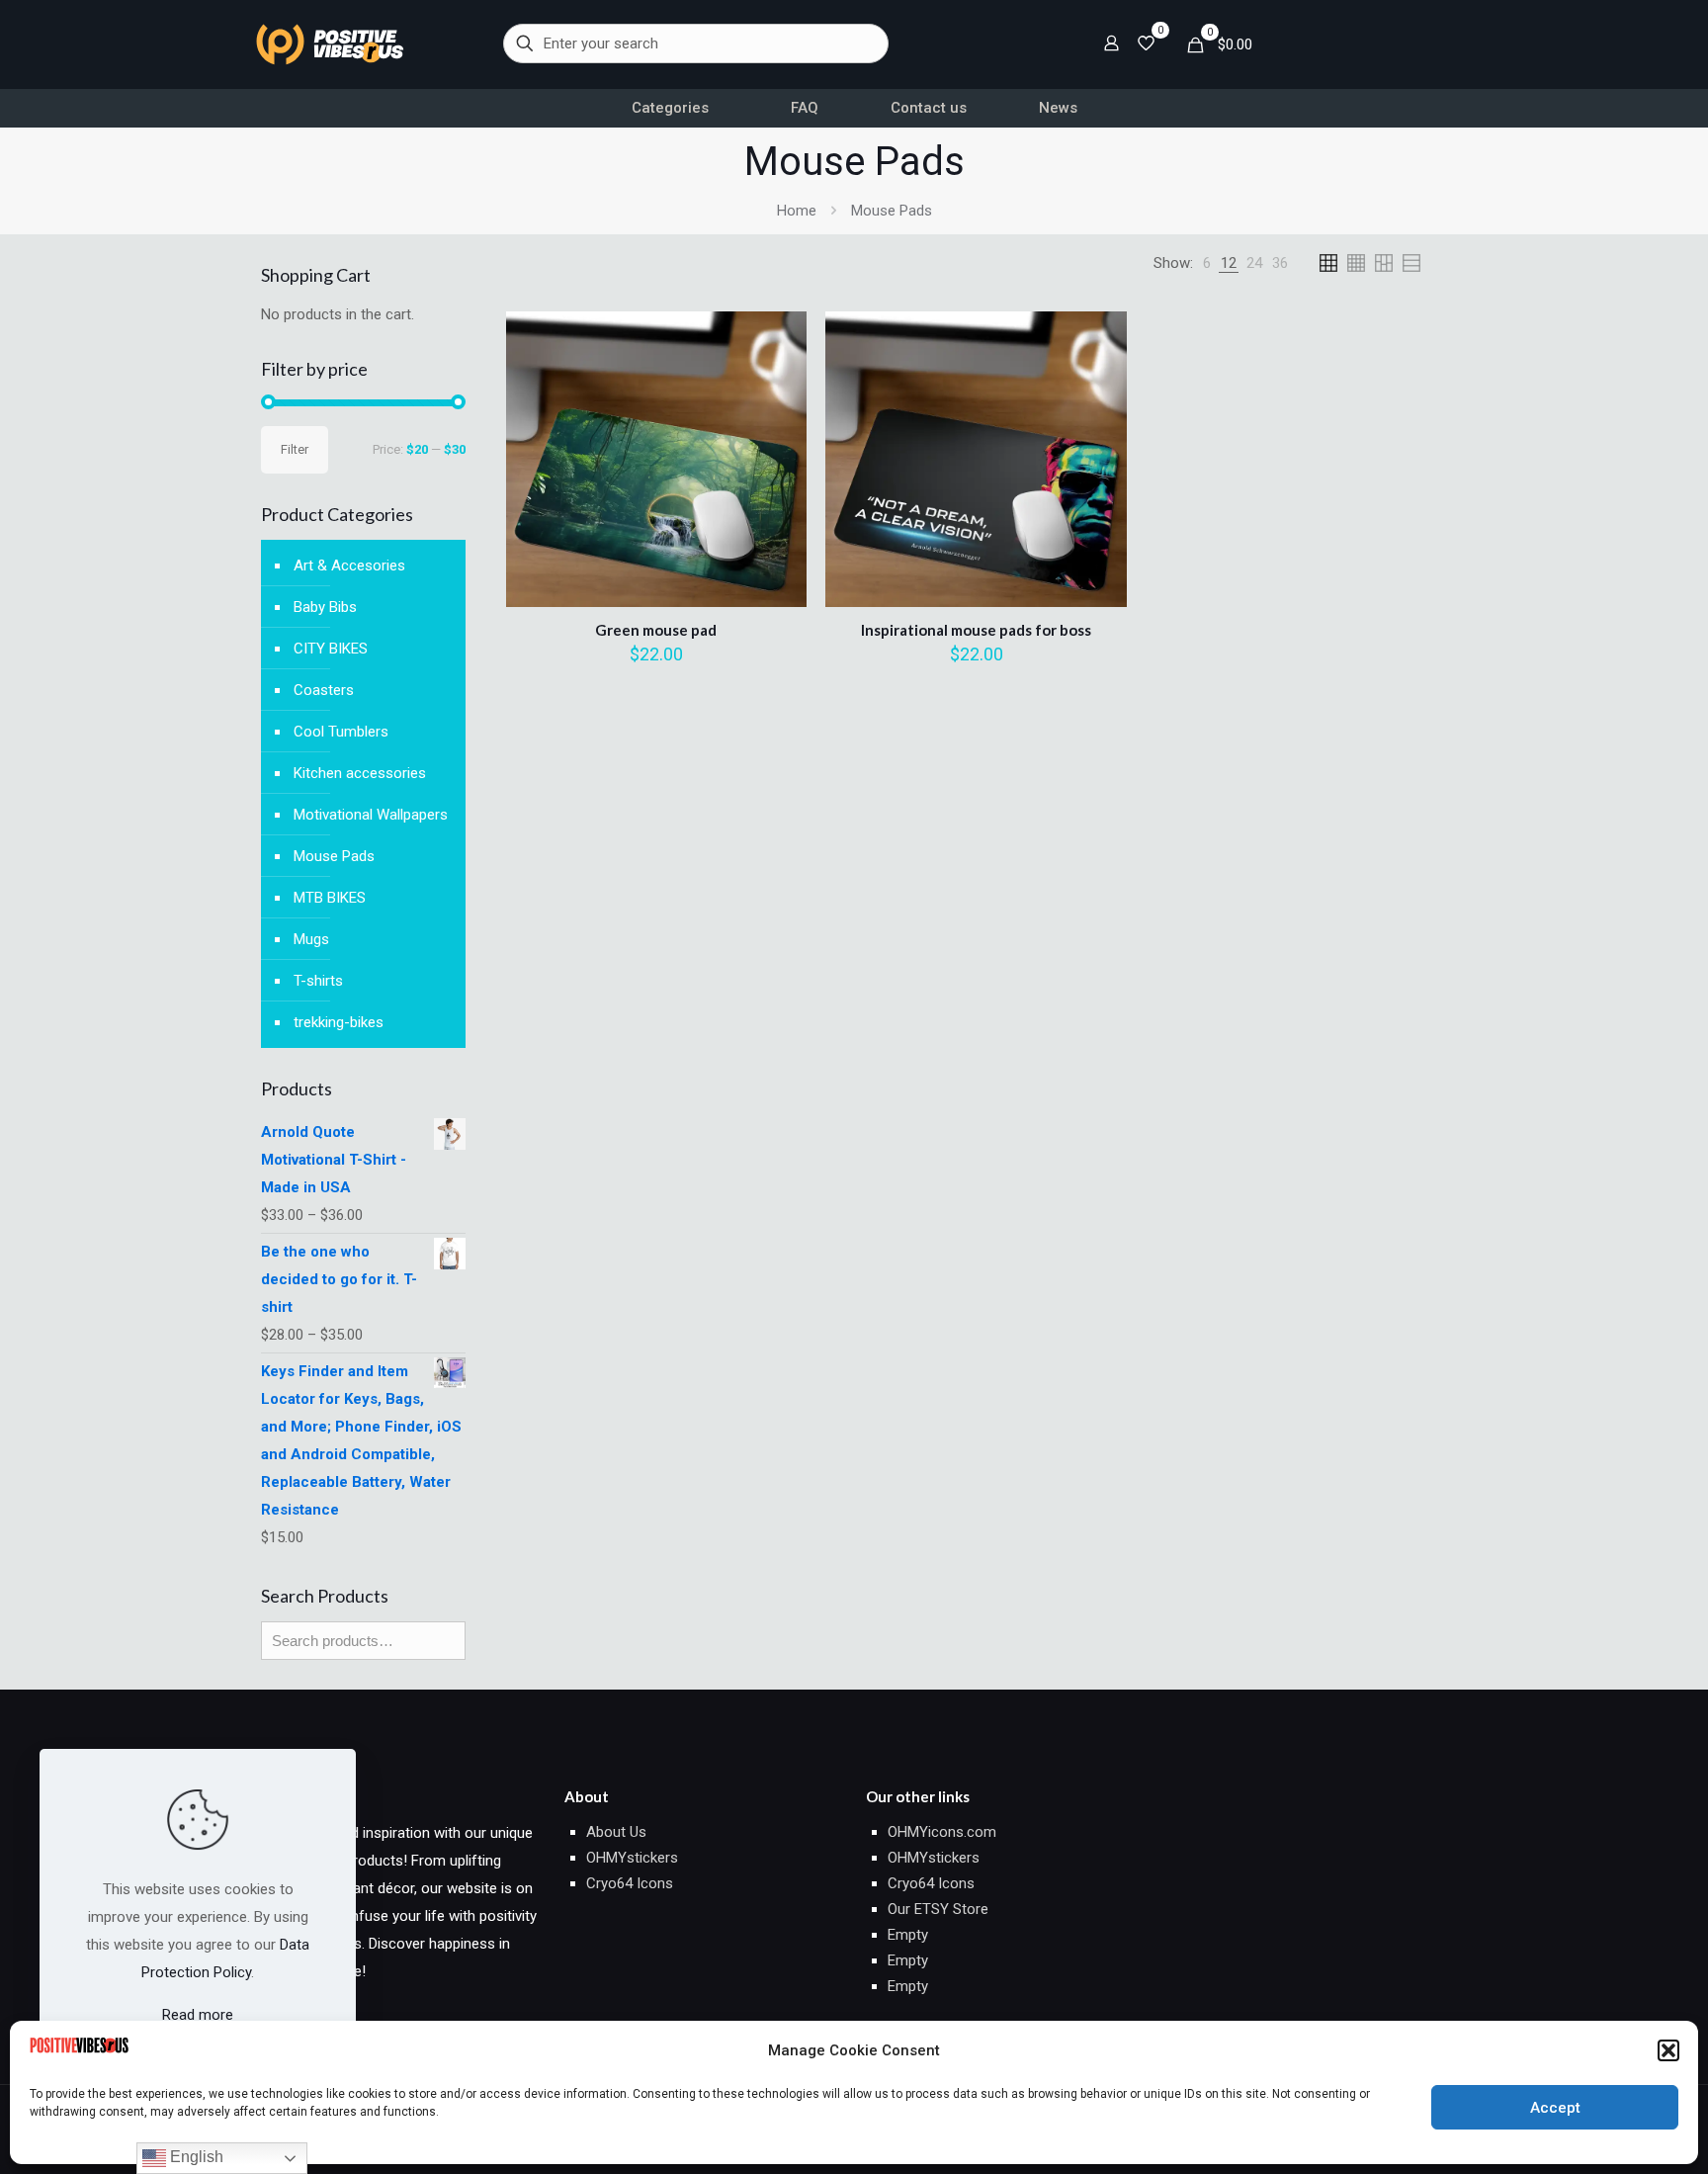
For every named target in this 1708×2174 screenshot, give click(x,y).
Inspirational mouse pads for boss (976, 630)
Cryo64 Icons (630, 1883)
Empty (908, 1935)
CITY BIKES (331, 649)
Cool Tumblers (341, 732)
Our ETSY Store (938, 1909)
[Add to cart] (779, 339)
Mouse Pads (334, 856)
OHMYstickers (632, 1858)
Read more (198, 2015)
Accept (1555, 2108)
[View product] (779, 382)
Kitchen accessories (360, 773)
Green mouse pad (656, 630)
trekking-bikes (339, 1022)
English (195, 2157)
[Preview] (779, 467)
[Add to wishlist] (779, 424)
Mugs (311, 939)
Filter (295, 449)
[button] (1668, 2050)
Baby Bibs (325, 607)
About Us (616, 1832)
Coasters (324, 690)
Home (797, 211)
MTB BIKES (330, 898)
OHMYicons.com (942, 1832)
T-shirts (318, 981)
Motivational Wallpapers (371, 815)
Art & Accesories (349, 565)
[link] (330, 44)
